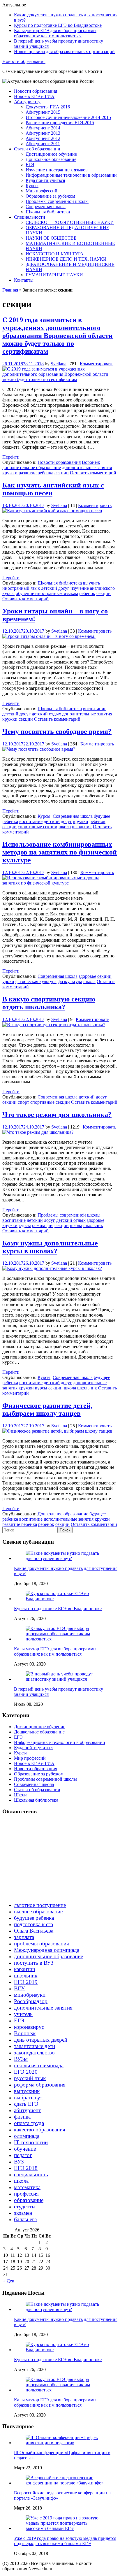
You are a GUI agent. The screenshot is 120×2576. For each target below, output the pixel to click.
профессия (26, 2194)
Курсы (32, 186)
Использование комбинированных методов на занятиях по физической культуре (60, 852)
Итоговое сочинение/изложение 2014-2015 (68, 117)
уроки (8, 981)
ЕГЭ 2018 (26, 2168)
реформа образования (40, 2085)
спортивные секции (38, 827)
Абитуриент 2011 (43, 144)
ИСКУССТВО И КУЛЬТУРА (55, 254)
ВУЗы (21, 2059)
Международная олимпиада (47, 1950)
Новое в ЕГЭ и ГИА (34, 96)
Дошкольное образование (51, 159)
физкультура (70, 981)
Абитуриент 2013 (43, 133)
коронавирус (29, 2027)
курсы (8, 593)
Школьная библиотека (48, 212)
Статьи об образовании (37, 149)
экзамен (23, 2213)
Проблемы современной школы (57, 201)
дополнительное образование (32, 467)
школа (65, 827)
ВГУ (19, 1988)
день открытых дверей (41, 2040)
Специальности (30, 217)
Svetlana (59, 364)
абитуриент (27, 2110)
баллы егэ (25, 2219)
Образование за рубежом (50, 196)
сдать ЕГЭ (26, 2104)
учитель (23, 2014)
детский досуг (55, 588)
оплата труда (29, 2123)
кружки (10, 473)
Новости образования (24, 61)
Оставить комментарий (93, 473)
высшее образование (38, 1911)
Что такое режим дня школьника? (57, 1115)
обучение (25, 2149)
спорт (23, 1102)
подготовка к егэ (33, 1924)
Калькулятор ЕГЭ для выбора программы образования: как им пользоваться (55, 33)
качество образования (40, 2130)
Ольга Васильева (34, 1931)
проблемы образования (42, 1944)
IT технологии (31, 2142)
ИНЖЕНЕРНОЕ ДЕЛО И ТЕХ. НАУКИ (66, 259)
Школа (21, 1795)
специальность (31, 2174)
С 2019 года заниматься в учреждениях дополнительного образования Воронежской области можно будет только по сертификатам (58, 336)
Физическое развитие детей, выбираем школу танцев (47, 1409)
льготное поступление (40, 1905)
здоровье (87, 976)
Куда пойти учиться (45, 180)
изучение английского (93, 588)
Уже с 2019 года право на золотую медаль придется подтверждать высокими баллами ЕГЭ (65, 2541)
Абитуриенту (27, 102)
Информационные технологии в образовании (71, 175)
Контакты (24, 280)
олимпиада (27, 2136)
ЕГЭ (30, 165)
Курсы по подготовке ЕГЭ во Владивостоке (58, 25)
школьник (82, 827)
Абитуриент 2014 (43, 128)
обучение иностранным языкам (47, 593)
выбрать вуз (28, 2097)
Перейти (11, 457)
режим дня (43, 1225)
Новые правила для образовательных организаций (64, 51)
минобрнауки (30, 1995)
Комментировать (97, 364)
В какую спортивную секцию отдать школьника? (49, 1003)
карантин (25, 1969)
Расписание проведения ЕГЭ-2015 (60, 123)
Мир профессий (42, 191)
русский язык (30, 2078)
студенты (25, 2206)
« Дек (9, 2281)
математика (27, 2187)
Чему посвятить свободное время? (57, 731)
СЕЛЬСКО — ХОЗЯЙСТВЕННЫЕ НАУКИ (70, 222)
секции (62, 473)
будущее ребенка (34, 1918)
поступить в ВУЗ (34, 1963)
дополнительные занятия (87, 467)
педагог (23, 2155)
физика (22, 2117)
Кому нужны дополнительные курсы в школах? (50, 1247)
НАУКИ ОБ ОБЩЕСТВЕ (51, 238)
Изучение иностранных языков (57, 170)
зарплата (24, 1937)
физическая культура (36, 981)
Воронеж (91, 462)
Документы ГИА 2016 (48, 107)
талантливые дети (35, 2046)
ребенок (87, 593)
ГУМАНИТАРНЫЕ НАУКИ (54, 275)
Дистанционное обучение (51, 154)
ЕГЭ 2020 (26, 2072)
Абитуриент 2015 (43, 112)
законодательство (34, 2053)
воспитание (95, 709)
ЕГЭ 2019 (26, 1982)
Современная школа (46, 207)
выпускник (27, 2091)
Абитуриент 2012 (43, 138)
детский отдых (46, 714)
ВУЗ (19, 2162)
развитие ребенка (36, 473)
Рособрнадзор (31, 2001)
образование (29, 2200)
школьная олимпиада (39, 2065)
